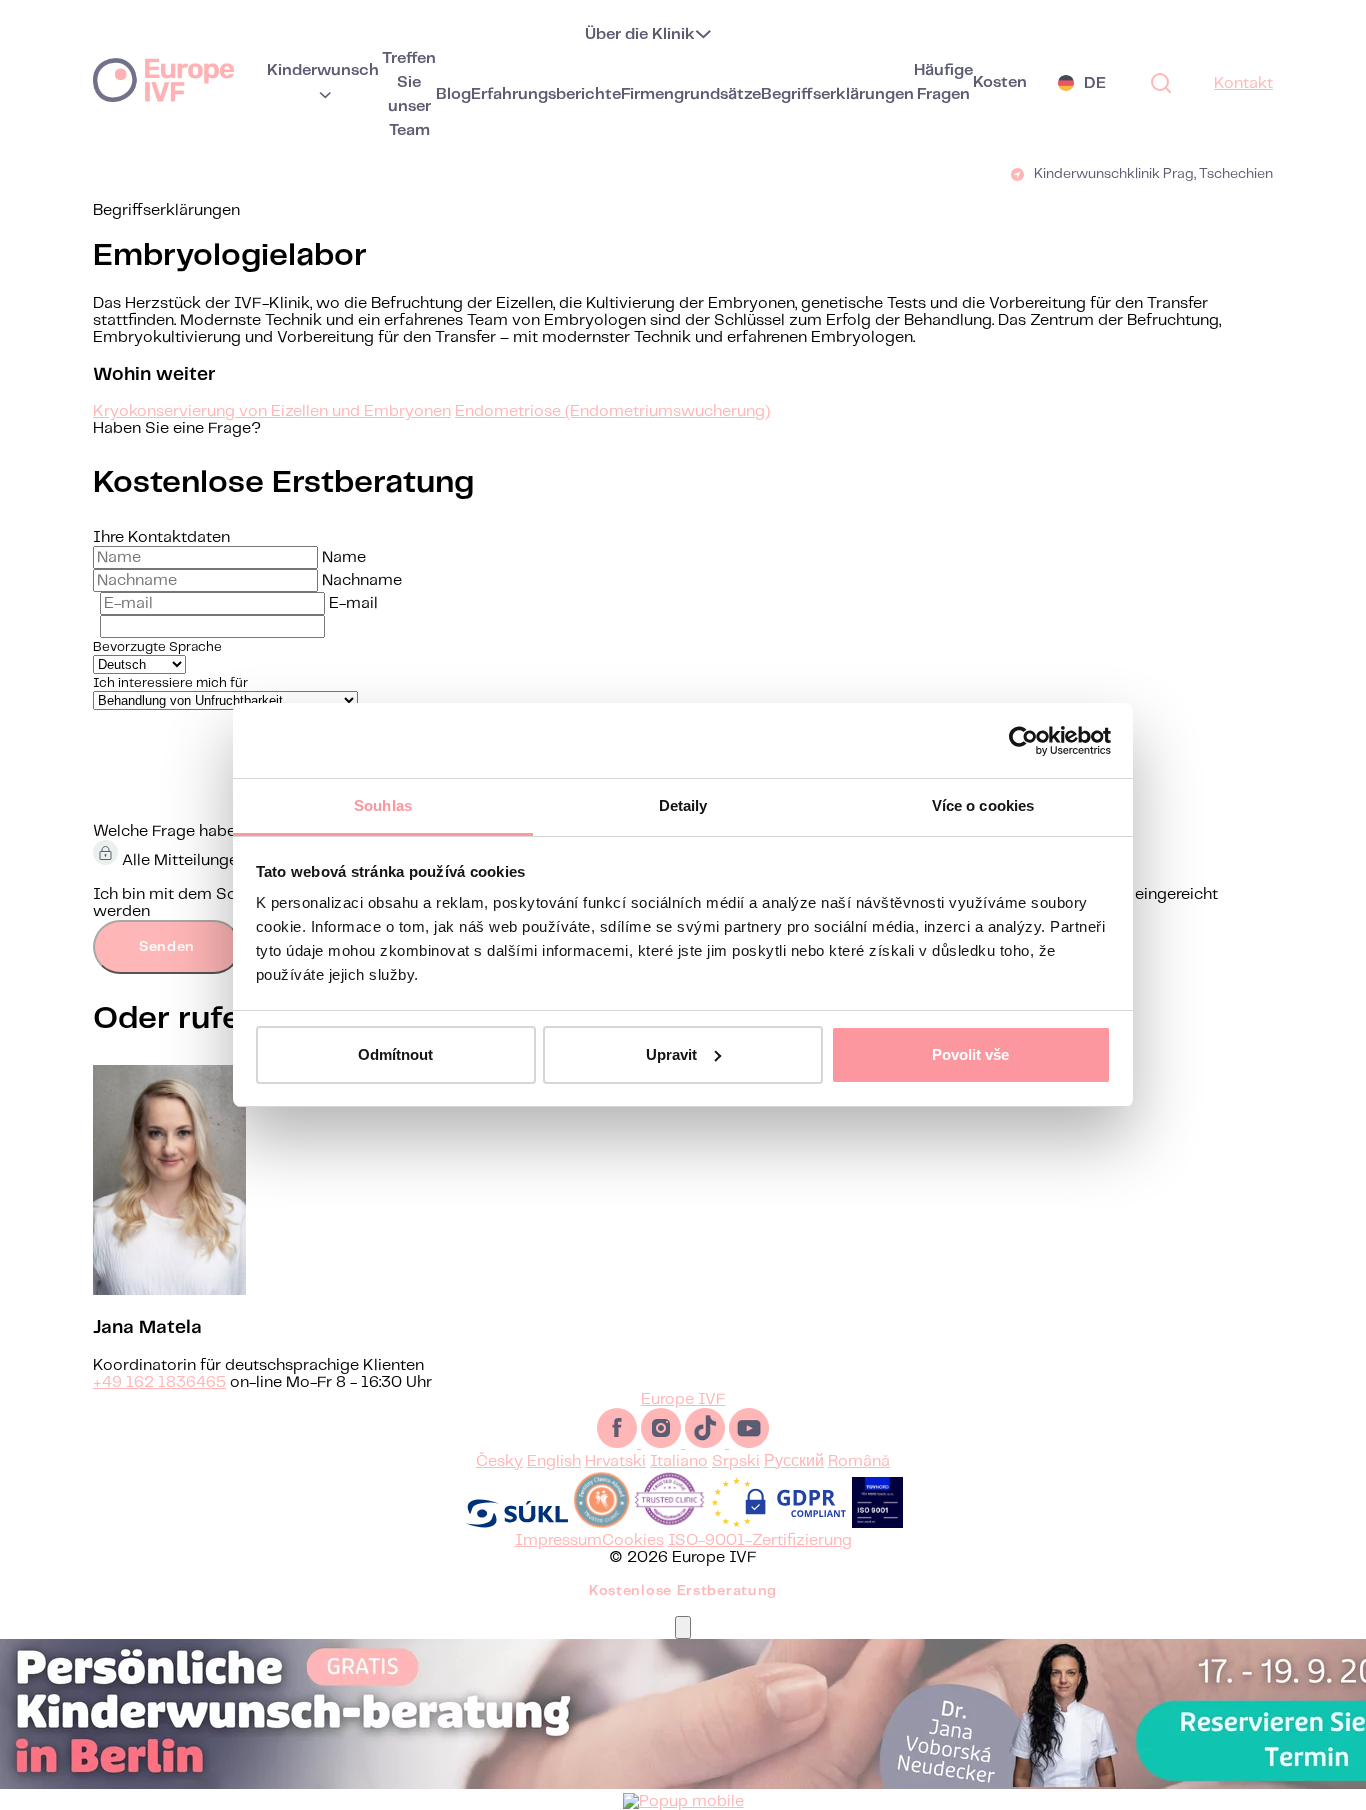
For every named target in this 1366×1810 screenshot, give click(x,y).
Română (859, 1461)
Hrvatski (615, 1461)
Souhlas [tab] (383, 805)
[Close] (683, 1627)
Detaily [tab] (683, 805)
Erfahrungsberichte (546, 94)
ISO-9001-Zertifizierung (760, 1540)
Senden (167, 947)
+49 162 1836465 (159, 1382)
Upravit (671, 1054)
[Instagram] (663, 1443)
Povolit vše (970, 1054)
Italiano (679, 1461)
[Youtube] (749, 1443)
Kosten (1000, 82)
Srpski (736, 1461)
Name (344, 557)
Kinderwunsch (323, 70)
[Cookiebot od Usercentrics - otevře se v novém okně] (1023, 741)
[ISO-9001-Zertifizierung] (877, 1523)
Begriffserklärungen (837, 94)
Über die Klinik (640, 34)
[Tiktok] (707, 1443)
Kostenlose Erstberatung (683, 1591)
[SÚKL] (517, 1523)
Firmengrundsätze (691, 94)
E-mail (353, 603)
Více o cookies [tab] (983, 805)
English (554, 1461)
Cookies (633, 1540)
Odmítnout (395, 1054)
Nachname (362, 580)
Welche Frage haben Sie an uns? (214, 831)
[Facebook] (619, 1443)
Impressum (558, 1540)
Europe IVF (163, 79)
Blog (453, 94)
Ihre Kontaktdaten (161, 537)
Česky (499, 1461)
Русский (794, 1461)
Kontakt (1243, 83)
